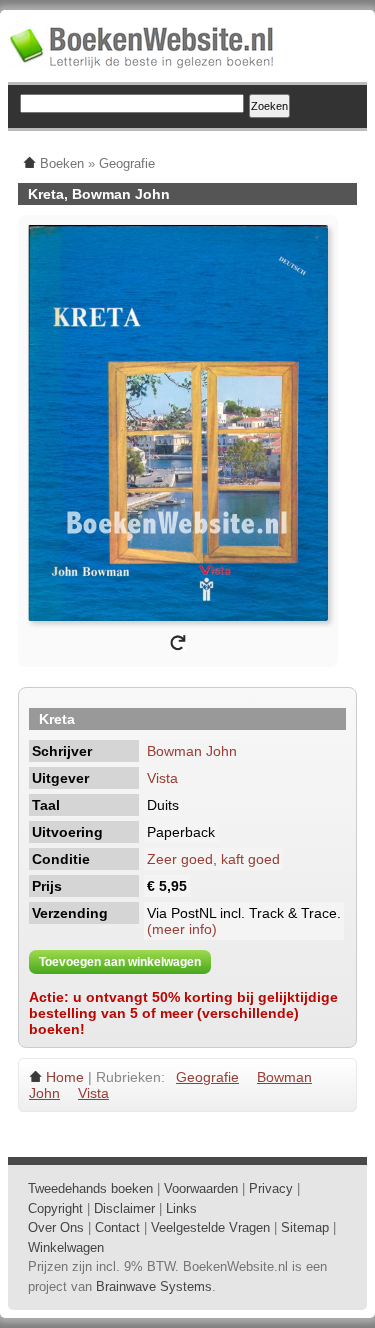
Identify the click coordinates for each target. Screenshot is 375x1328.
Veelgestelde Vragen (210, 1227)
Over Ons (56, 1227)
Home (65, 1077)
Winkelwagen (66, 1247)
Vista (162, 778)
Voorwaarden (201, 1188)
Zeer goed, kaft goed (213, 859)
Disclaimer (124, 1208)
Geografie (207, 1077)
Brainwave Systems (154, 1286)
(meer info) (182, 929)
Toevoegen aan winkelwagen (120, 962)
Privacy (271, 1188)
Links (181, 1208)
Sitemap (305, 1227)
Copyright (55, 1208)
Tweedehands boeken (90, 1188)
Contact (117, 1227)
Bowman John (192, 751)
